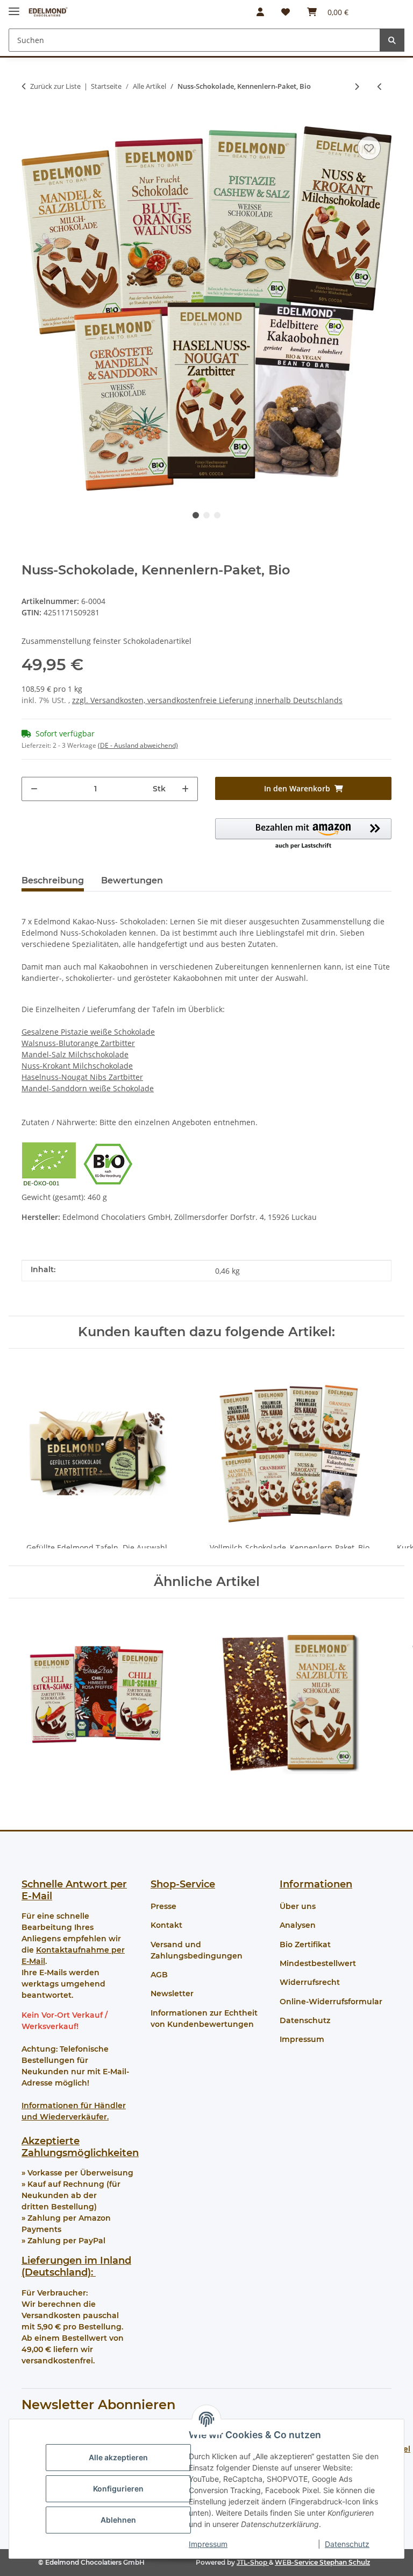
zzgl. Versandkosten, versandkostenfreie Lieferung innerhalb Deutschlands (207, 700)
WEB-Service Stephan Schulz (322, 2562)
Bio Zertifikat (305, 1945)
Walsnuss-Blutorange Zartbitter (78, 1043)
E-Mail (37, 1896)
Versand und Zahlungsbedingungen (197, 1950)
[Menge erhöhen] (185, 789)
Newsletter (172, 1994)
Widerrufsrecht (310, 1982)
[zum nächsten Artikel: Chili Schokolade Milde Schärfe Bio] (357, 86)
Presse (163, 1906)
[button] (260, 12)
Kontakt (166, 1925)
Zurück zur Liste (55, 86)
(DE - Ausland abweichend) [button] (138, 745)
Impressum (208, 2544)
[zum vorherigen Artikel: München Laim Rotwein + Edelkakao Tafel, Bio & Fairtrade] (380, 86)
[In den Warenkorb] (30, 117)
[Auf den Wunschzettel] (369, 148)
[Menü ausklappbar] (14, 7)
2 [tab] (206, 515)
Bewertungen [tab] (132, 880)
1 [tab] (196, 515)
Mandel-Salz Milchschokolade (75, 1054)
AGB (159, 1975)
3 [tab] (217, 515)
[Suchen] (392, 40)
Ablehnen (118, 2520)
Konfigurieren (118, 2489)
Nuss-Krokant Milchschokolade (77, 1066)
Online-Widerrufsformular (331, 2002)
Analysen (298, 1925)
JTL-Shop (253, 2562)
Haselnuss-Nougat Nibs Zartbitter (82, 1077)
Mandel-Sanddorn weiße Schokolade (88, 1088)
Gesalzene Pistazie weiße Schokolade (88, 1032)
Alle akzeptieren (118, 2457)
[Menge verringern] (34, 789)
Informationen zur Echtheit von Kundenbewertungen (204, 2019)
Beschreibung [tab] (53, 880)
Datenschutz (347, 2544)
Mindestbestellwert (318, 1963)
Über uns (298, 1906)
